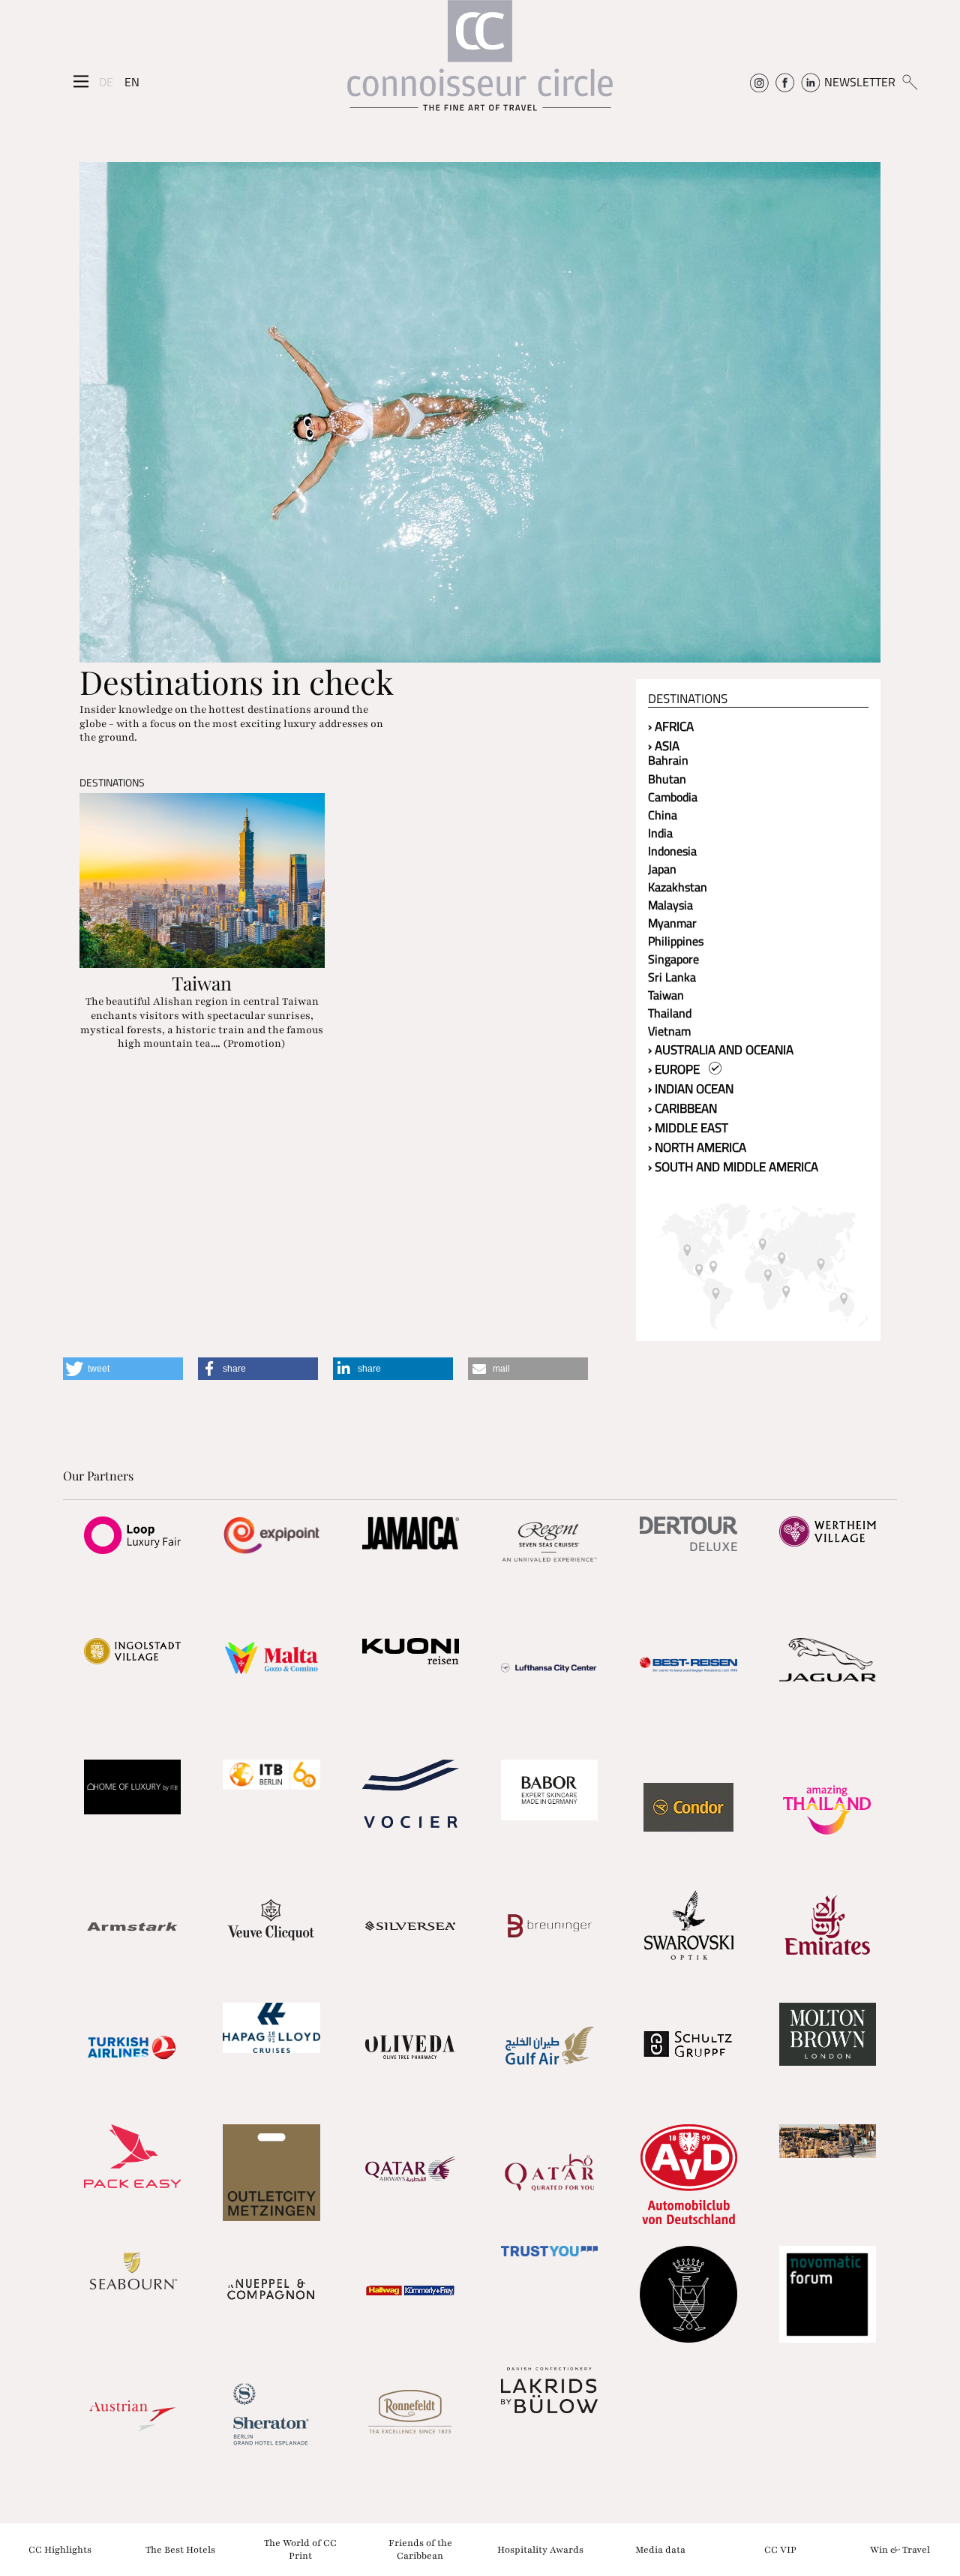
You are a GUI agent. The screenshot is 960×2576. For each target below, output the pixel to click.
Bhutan (667, 779)
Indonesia (672, 851)
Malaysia (670, 905)
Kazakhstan (678, 887)
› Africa (671, 726)
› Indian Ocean (691, 1089)
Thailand (670, 1013)
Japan (662, 869)
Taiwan (666, 995)
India (660, 833)
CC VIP (780, 2549)
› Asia (664, 746)
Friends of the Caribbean (420, 2549)
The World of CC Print (300, 2549)
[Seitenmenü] (81, 82)
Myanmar (672, 923)
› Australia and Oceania (721, 1050)
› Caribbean (682, 1108)
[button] (123, 1369)
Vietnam (669, 1031)
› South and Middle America (733, 1167)
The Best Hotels (180, 2549)
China (663, 815)
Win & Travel (900, 2549)
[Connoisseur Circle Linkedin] (810, 82)
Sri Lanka (672, 977)
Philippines (676, 941)
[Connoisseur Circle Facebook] (785, 82)
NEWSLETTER (860, 82)
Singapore (673, 959)
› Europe (678, 1069)
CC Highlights (60, 2549)
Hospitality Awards (540, 2549)
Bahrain (668, 760)
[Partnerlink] (132, 1535)
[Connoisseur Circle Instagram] (759, 82)
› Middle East (688, 1128)
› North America (697, 1147)
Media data (660, 2549)
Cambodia (673, 797)
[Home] (480, 63)
